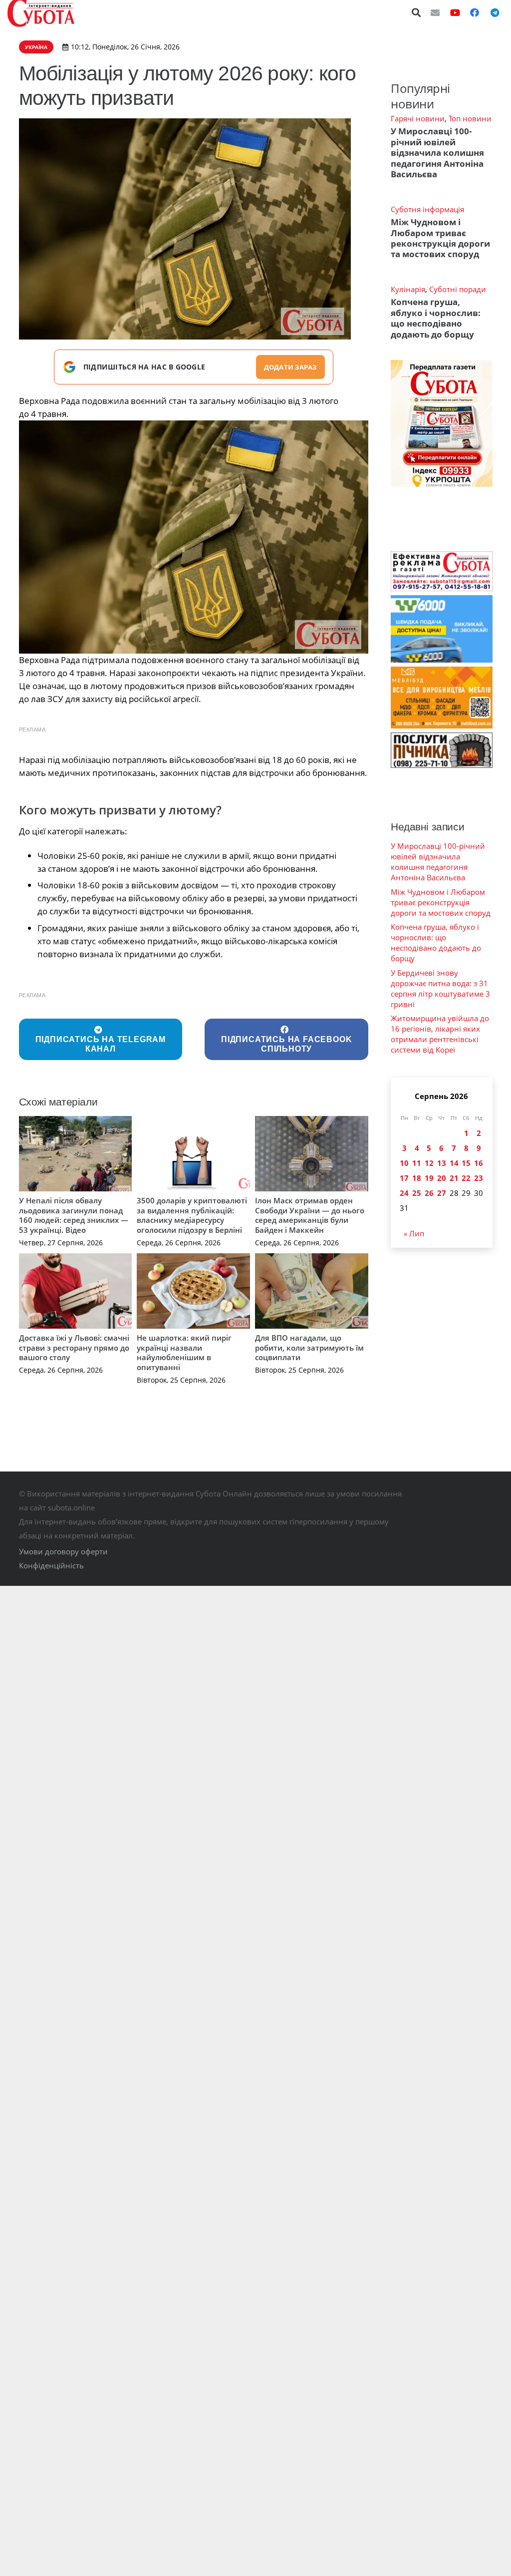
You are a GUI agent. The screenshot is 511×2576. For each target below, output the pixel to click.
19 (429, 1178)
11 (417, 1163)
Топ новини (470, 118)
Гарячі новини (418, 118)
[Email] (435, 12)
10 (404, 1163)
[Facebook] (475, 12)
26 (429, 1193)
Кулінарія (408, 289)
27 (442, 1193)
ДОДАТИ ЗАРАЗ (290, 367)
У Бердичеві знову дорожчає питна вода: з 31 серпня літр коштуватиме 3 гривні (440, 988)
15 (466, 1163)
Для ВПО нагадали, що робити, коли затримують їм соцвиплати (309, 1347)
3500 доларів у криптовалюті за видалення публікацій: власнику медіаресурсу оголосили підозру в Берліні (192, 1215)
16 (479, 1163)
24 (404, 1193)
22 (466, 1178)
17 (404, 1178)
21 (454, 1178)
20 (442, 1178)
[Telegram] (495, 12)
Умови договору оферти (63, 1551)
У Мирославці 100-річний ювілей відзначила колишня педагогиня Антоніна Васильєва (437, 153)
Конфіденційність (51, 1565)
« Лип (414, 1233)
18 (417, 1178)
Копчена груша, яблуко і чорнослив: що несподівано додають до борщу (436, 318)
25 (417, 1193)
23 (479, 1178)
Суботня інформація (427, 209)
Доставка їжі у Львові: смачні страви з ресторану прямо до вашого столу (74, 1347)
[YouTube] (455, 12)
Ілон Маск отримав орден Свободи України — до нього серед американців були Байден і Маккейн (310, 1215)
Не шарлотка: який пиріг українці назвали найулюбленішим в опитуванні (184, 1352)
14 (454, 1163)
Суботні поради (458, 289)
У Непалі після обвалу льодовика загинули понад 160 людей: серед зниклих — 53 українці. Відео (74, 1215)
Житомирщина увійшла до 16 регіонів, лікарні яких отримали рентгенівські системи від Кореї (440, 1034)
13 (442, 1163)
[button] (417, 12)
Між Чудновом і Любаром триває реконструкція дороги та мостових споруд (440, 238)
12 (429, 1163)
